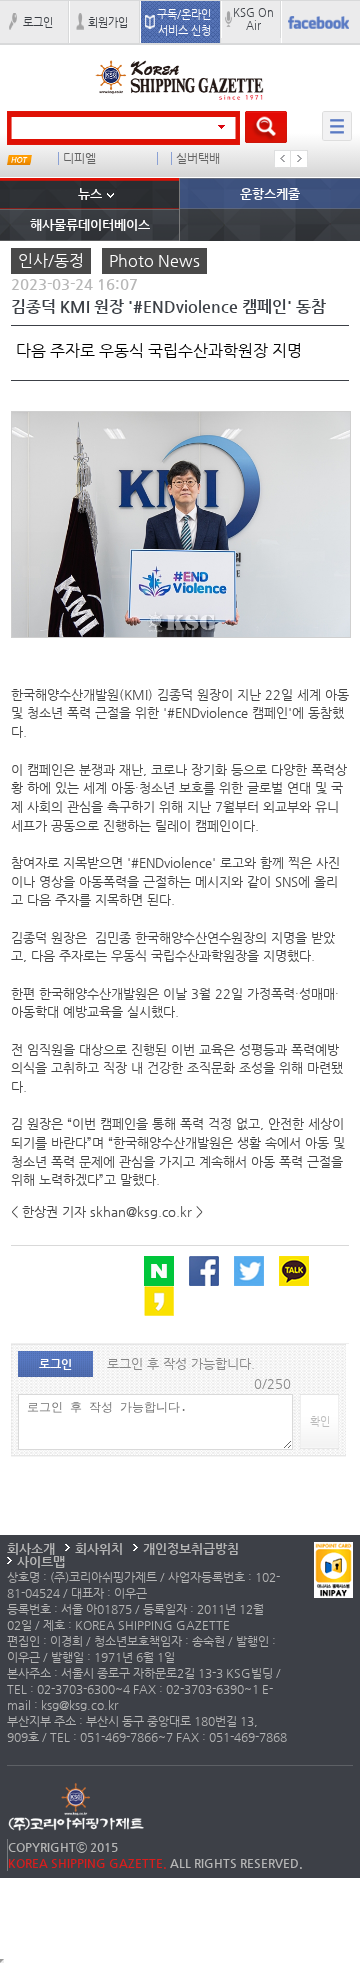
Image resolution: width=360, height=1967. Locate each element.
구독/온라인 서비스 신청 (184, 22)
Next (299, 159)
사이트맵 (41, 1561)
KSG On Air (253, 18)
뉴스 (90, 193)
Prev (283, 159)
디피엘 (79, 158)
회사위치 (99, 1548)
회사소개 (31, 1548)
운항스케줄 (270, 193)
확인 (320, 1421)
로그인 (38, 22)
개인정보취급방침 (191, 1548)
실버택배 (198, 158)
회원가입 (108, 22)
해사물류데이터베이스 (90, 224)
